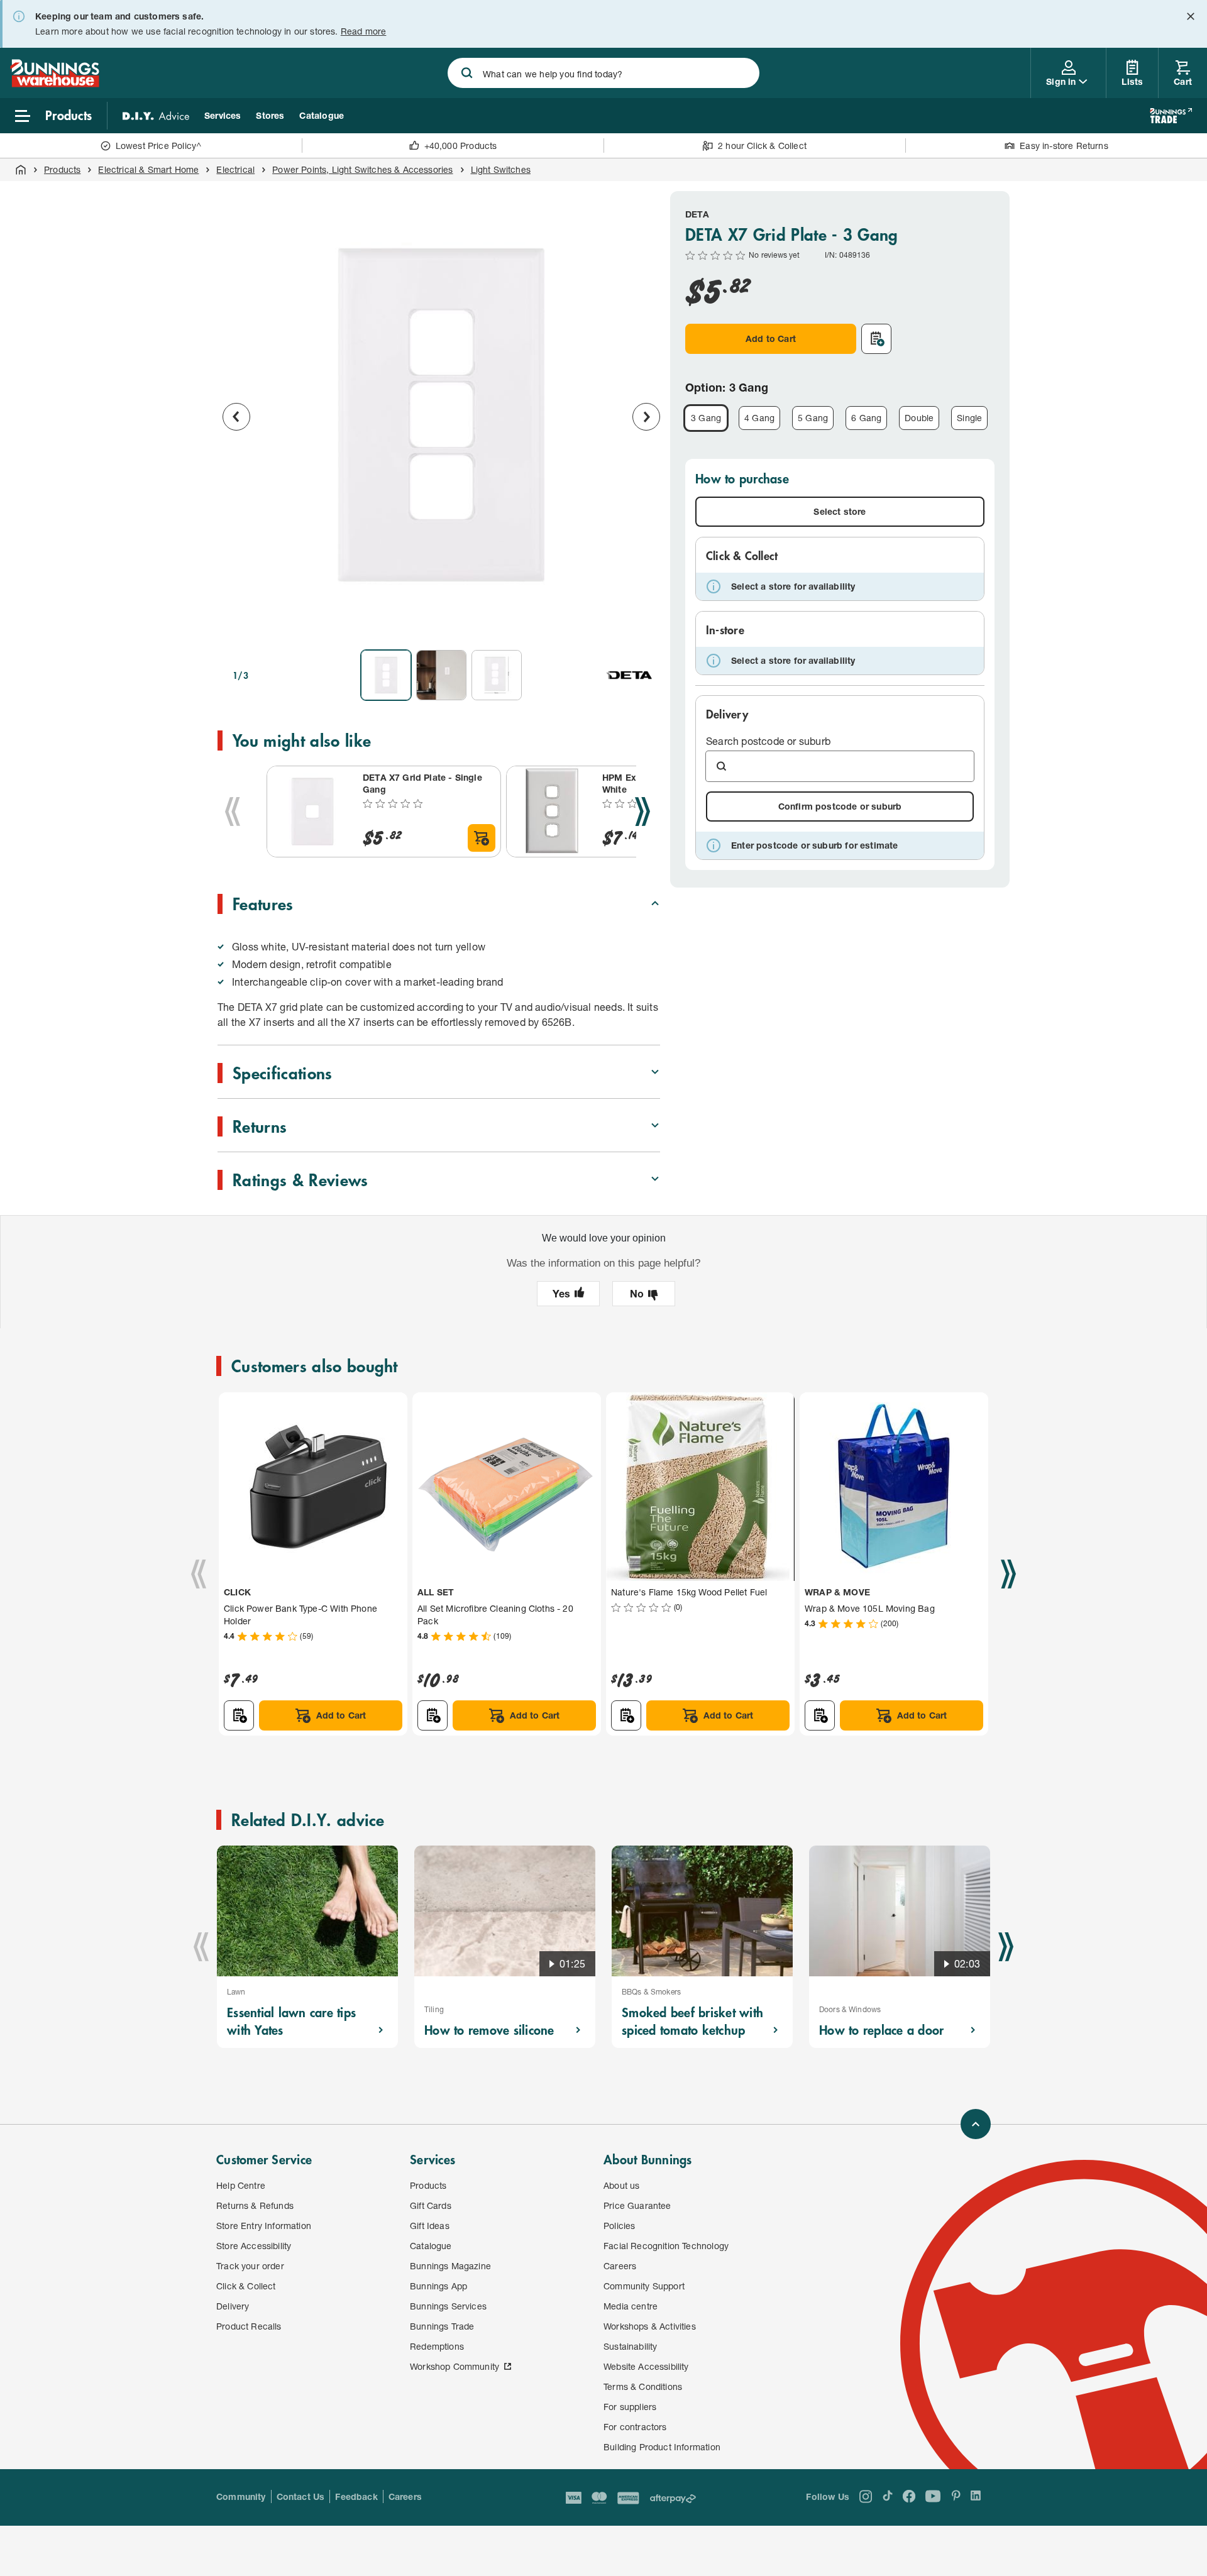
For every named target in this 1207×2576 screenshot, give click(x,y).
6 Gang (866, 418)
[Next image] (646, 417)
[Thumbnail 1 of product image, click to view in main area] (386, 675)
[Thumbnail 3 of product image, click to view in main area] (497, 675)
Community (241, 2496)
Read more (364, 31)
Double (919, 418)
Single (969, 418)
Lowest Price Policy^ (159, 146)
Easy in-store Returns (1064, 146)
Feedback (356, 2496)
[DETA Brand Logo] (630, 675)
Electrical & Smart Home (148, 169)
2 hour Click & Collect (762, 146)
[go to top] (976, 2124)
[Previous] (233, 812)
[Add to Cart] (482, 838)
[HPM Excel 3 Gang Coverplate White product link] (552, 812)
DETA (697, 214)
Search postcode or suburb (768, 741)
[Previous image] (236, 417)
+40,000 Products (461, 146)
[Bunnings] (55, 83)
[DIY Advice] (156, 116)
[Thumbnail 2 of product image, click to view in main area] (441, 675)
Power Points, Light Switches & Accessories (362, 169)
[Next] (642, 812)
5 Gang (813, 418)
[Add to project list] (876, 339)
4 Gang (759, 418)
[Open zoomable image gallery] (645, 622)
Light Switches (501, 169)
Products (62, 169)
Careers (405, 2496)
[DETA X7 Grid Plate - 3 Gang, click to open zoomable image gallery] (441, 415)
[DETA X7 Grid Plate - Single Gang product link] (312, 812)
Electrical (235, 169)
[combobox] (603, 73)
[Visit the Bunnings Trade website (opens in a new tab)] (1171, 116)
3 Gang (706, 418)
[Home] (21, 170)
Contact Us (301, 2496)
